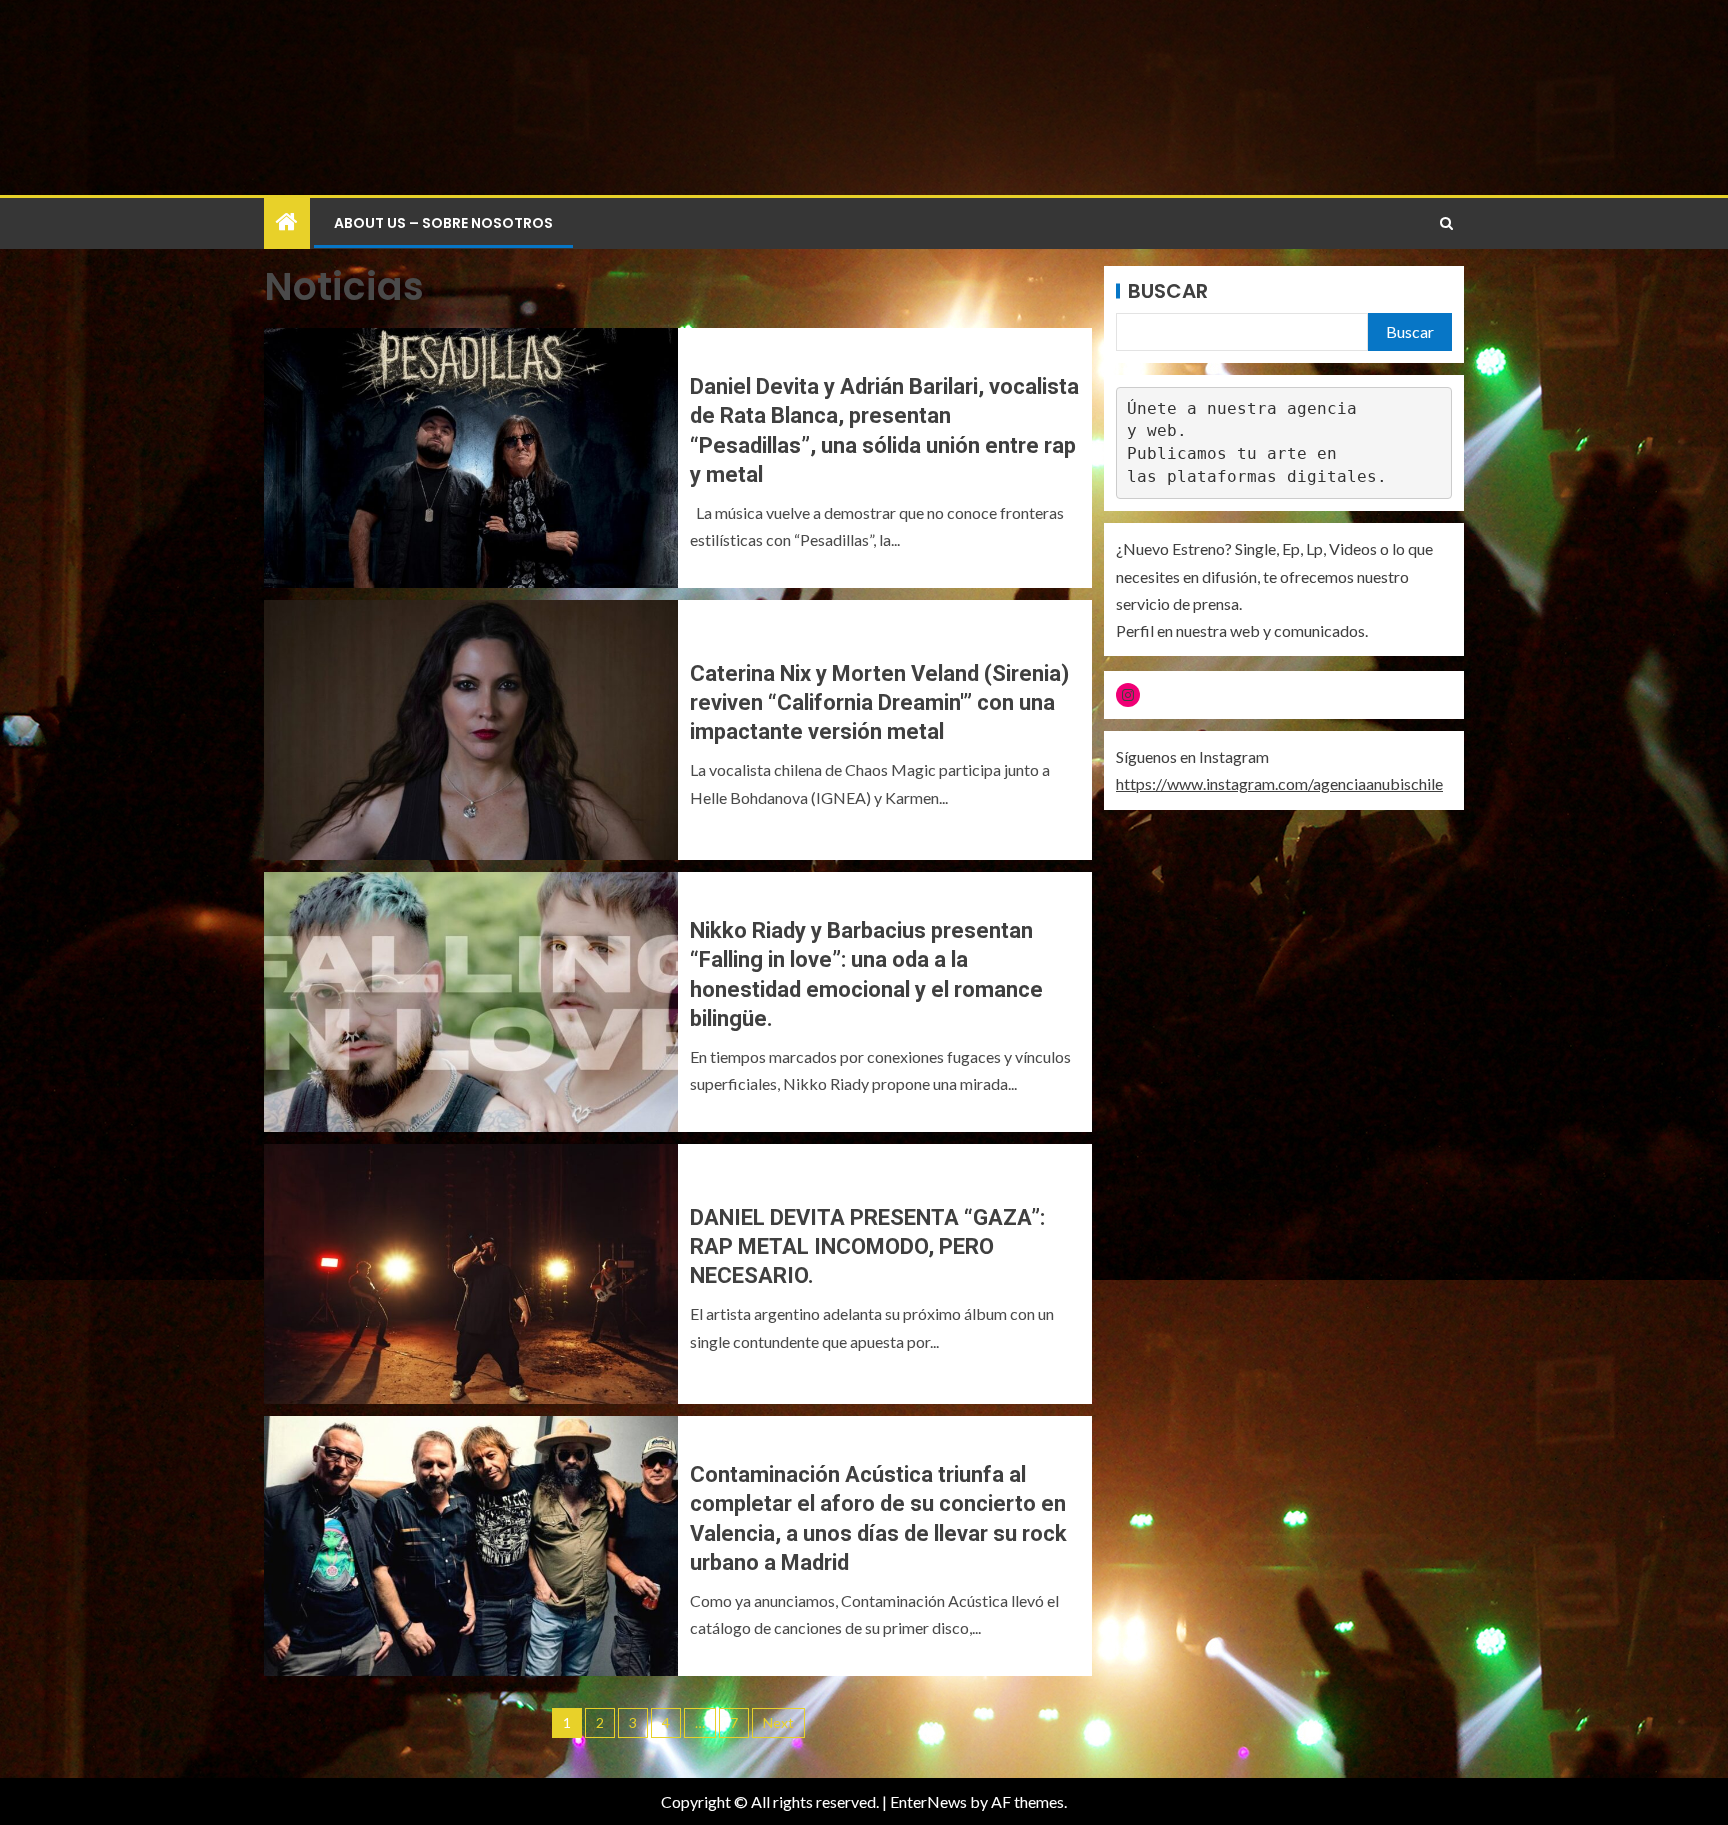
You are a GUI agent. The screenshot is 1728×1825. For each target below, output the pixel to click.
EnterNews (928, 1801)
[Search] (1446, 223)
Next (778, 1722)
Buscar (1168, 291)
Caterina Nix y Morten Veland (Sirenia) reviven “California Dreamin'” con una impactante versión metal (879, 703)
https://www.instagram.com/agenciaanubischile (1279, 783)
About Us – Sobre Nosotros (443, 223)
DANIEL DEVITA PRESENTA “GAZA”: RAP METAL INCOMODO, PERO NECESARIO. (867, 1247)
